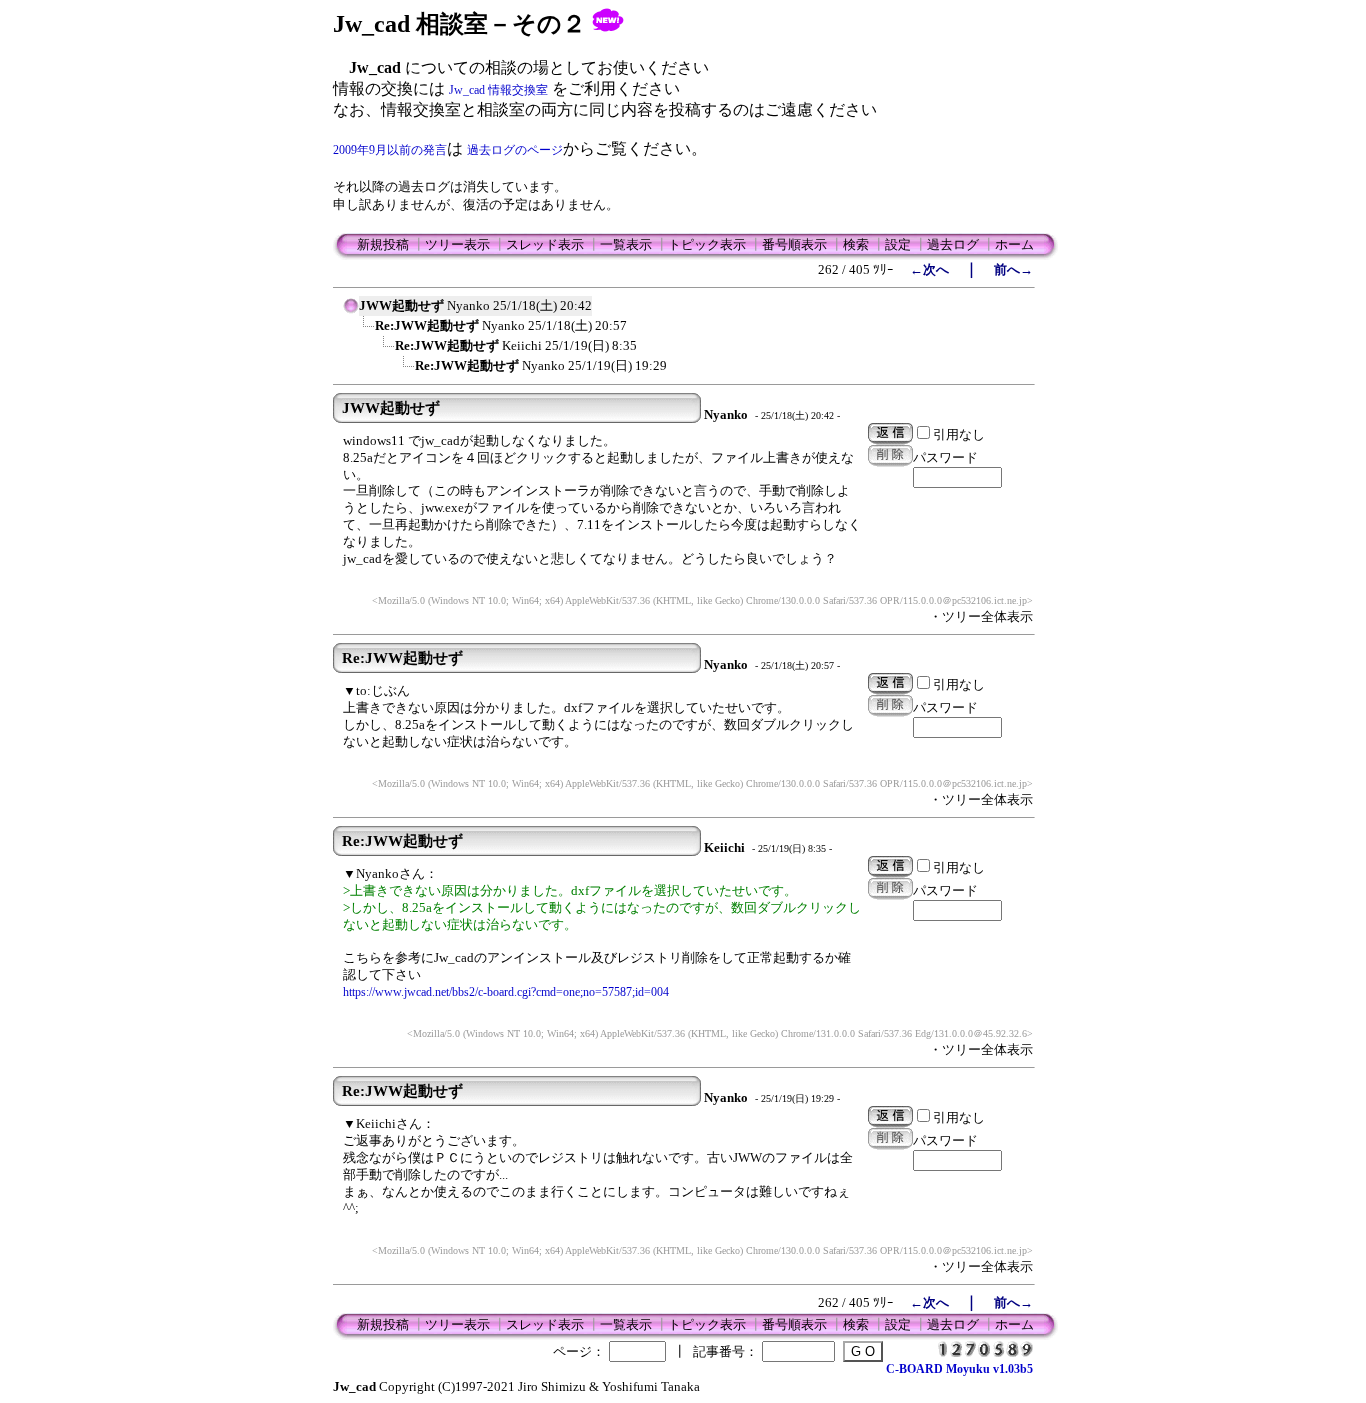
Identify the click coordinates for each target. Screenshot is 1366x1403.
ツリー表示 (457, 244)
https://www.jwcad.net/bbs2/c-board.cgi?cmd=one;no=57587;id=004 (506, 992)
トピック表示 (707, 244)
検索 (856, 244)
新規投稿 (383, 244)
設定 (898, 244)
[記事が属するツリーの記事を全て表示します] (351, 312)
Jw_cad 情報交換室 (498, 90)
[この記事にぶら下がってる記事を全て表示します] (365, 332)
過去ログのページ (515, 150)
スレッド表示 (545, 244)
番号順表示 (794, 244)
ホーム (1014, 244)
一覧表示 (626, 244)
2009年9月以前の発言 (390, 150)
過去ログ (953, 244)
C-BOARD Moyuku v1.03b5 (959, 1369)
